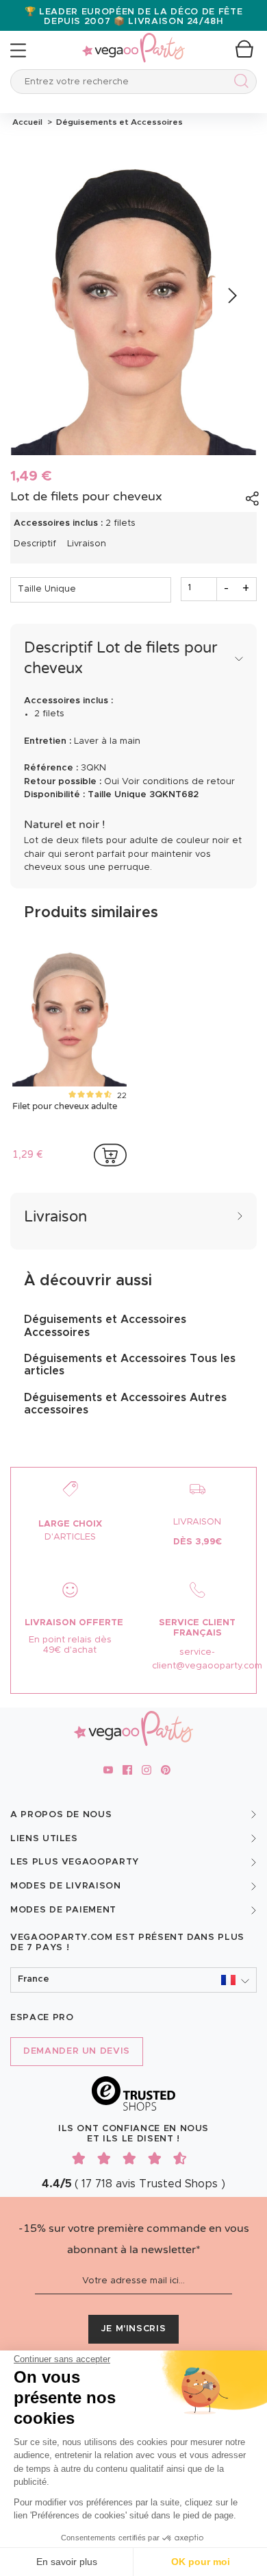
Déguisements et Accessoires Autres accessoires (125, 1404)
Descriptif (35, 544)
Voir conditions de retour (178, 782)
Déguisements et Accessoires (117, 122)
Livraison (87, 544)
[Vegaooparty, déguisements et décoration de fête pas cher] (133, 40)
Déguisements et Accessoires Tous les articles (130, 1365)
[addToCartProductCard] (110, 1155)
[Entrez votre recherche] (239, 83)
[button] (133, 1980)
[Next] (231, 296)
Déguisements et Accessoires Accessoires (105, 1326)
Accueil (27, 122)
